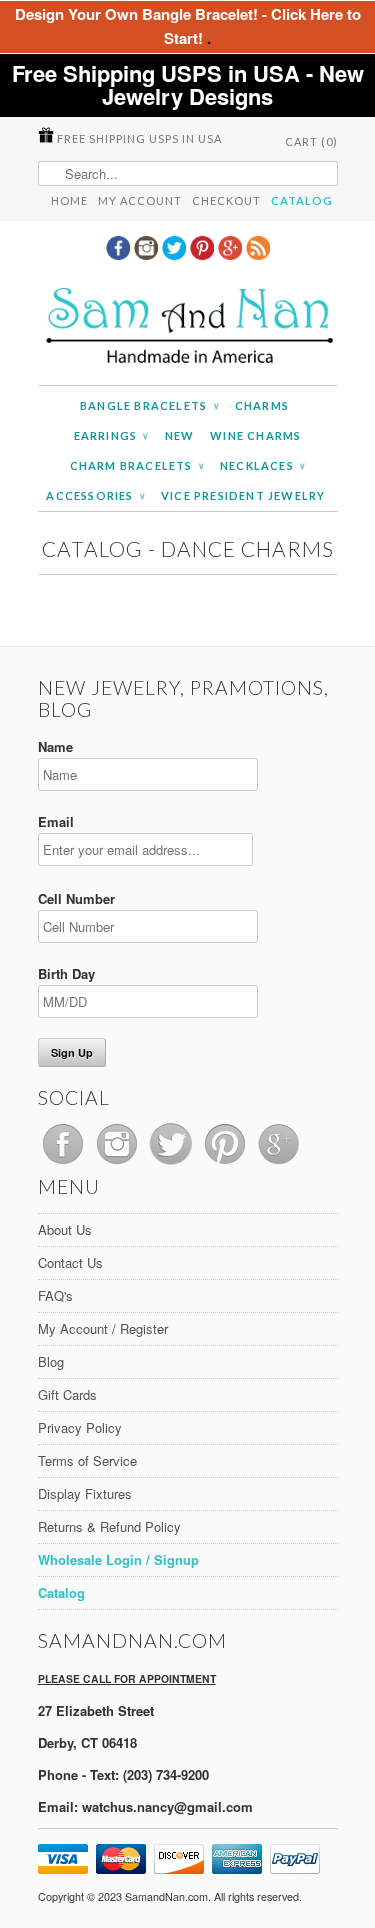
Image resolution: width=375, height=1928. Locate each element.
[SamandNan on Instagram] (148, 254)
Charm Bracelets (137, 465)
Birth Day (66, 973)
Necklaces (262, 465)
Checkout (226, 200)
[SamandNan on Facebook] (120, 254)
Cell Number (76, 898)
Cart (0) (311, 141)
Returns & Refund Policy (109, 1526)
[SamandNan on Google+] (232, 254)
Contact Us (70, 1262)
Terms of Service (87, 1460)
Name (55, 746)
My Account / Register (103, 1328)
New (180, 435)
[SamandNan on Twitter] (176, 254)
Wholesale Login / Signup (118, 1559)
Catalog (302, 200)
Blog (51, 1361)
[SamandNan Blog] (258, 254)
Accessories (95, 495)
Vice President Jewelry (243, 495)
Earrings (111, 435)
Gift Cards (67, 1394)
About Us (65, 1229)
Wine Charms (255, 435)
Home (69, 200)
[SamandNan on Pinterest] (204, 254)
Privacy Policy (80, 1427)
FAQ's (55, 1295)
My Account (140, 200)
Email (56, 821)
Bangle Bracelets (149, 405)
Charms (262, 405)
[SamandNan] (188, 328)
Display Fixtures (85, 1493)
